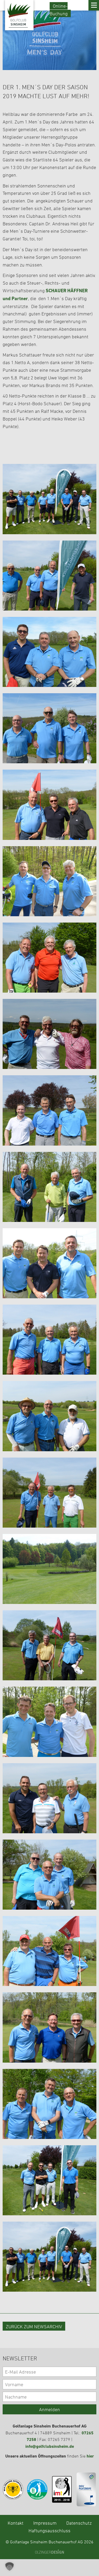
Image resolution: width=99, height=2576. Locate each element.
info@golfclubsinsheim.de (50, 2446)
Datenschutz (79, 2523)
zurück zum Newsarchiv (34, 2326)
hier (90, 2456)
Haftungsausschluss (49, 2530)
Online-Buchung (59, 10)
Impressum (45, 2523)
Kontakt (16, 2523)
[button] (10, 2567)
